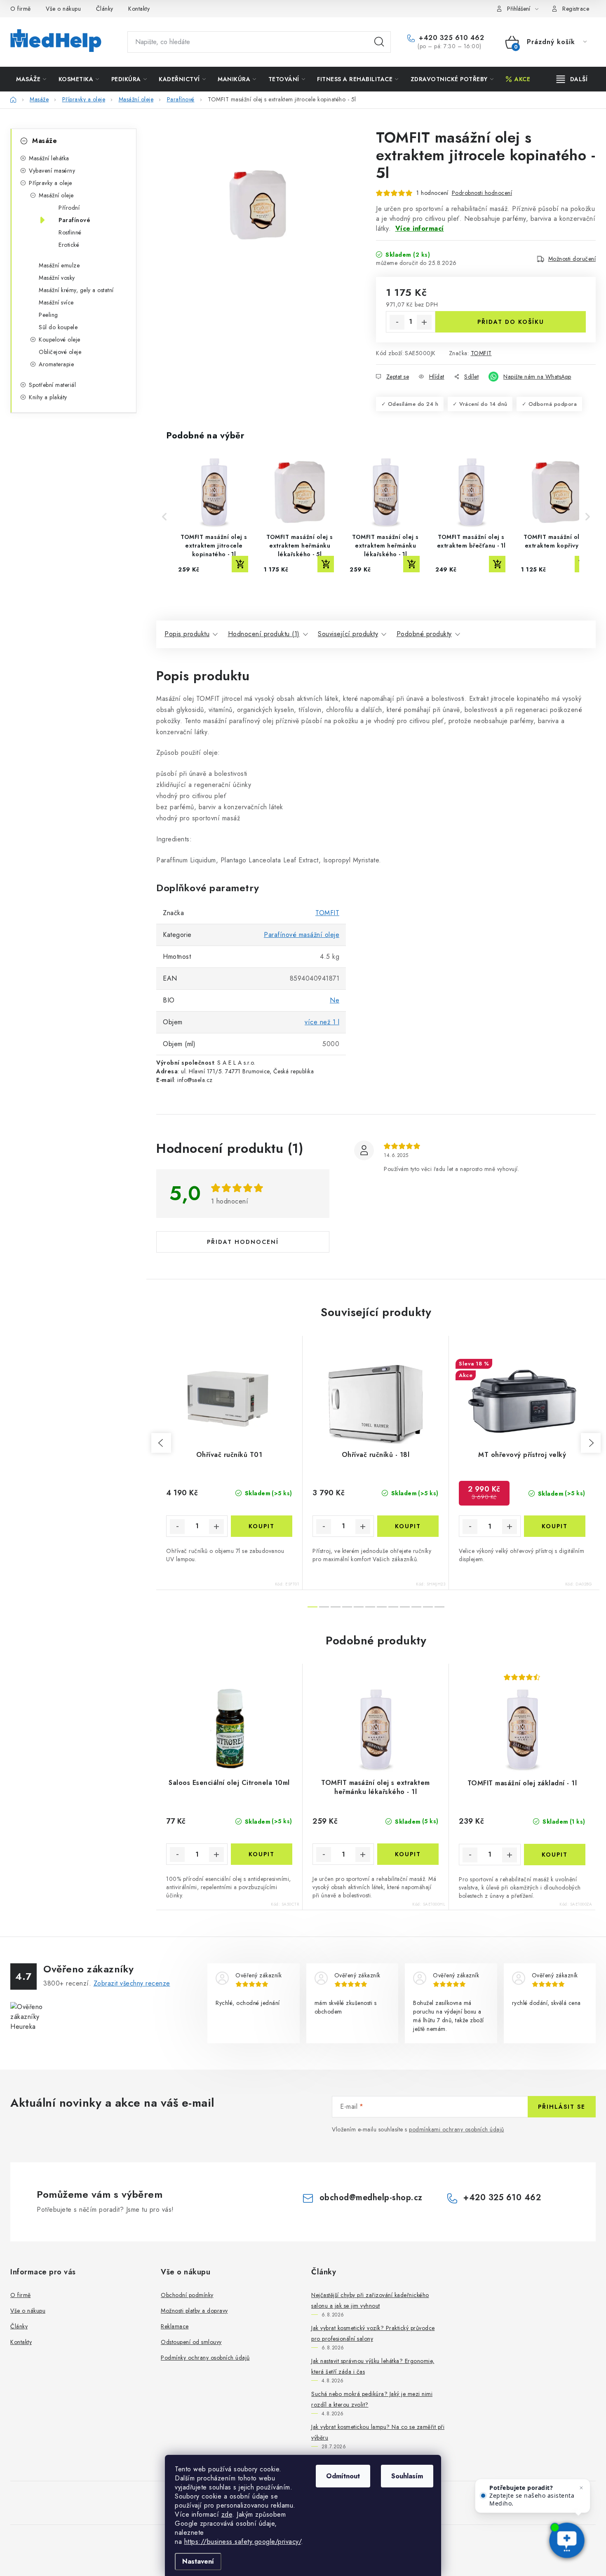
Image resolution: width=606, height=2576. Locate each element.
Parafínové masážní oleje (302, 935)
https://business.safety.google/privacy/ (243, 2542)
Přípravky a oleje (50, 183)
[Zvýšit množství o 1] (424, 322)
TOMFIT (481, 353)
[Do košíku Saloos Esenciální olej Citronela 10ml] (262, 1854)
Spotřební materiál (52, 385)
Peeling (48, 315)
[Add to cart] (240, 564)
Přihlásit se (562, 2107)
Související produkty (348, 634)
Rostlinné (70, 232)
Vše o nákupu (63, 9)
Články (105, 9)
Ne (335, 1000)
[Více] (572, 79)
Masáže (45, 141)
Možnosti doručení (572, 259)
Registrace (576, 9)
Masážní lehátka (49, 158)
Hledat (379, 42)
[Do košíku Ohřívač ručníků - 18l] (408, 1526)
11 (439, 1607)
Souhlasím (407, 2476)
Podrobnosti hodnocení (482, 193)
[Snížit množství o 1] (397, 322)
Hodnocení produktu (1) (264, 634)
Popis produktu (187, 634)
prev (161, 1443)
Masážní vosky (57, 278)
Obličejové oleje (60, 352)
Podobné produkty (424, 634)
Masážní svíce (56, 302)
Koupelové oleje (60, 340)
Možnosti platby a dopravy (194, 2311)
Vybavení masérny (52, 171)
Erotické (69, 245)
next (591, 1443)
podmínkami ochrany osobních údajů (457, 2129)
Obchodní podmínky (187, 2295)
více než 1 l (322, 1022)
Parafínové (74, 220)
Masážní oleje (56, 195)
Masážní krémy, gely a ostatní (76, 290)
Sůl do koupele (58, 327)
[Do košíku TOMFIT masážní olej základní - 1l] (555, 1855)
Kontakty (139, 9)
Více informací (420, 228)
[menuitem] (31, 79)
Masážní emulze (59, 265)
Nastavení (198, 2561)
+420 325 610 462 (450, 38)
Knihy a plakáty (48, 397)
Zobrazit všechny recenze (132, 1983)
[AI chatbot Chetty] (567, 2541)
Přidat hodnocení (243, 1242)
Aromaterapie (56, 364)
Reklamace (175, 2326)
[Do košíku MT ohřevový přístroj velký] (555, 1526)
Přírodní (69, 208)
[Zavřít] (581, 2488)
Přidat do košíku (511, 322)
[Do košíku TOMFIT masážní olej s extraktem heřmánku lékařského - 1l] (408, 1854)
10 (428, 1607)
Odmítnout (343, 2476)
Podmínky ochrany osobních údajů (205, 2358)
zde (227, 2514)
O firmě (21, 9)
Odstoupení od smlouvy (191, 2342)
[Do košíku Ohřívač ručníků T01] (262, 1526)
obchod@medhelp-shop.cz (371, 2198)
